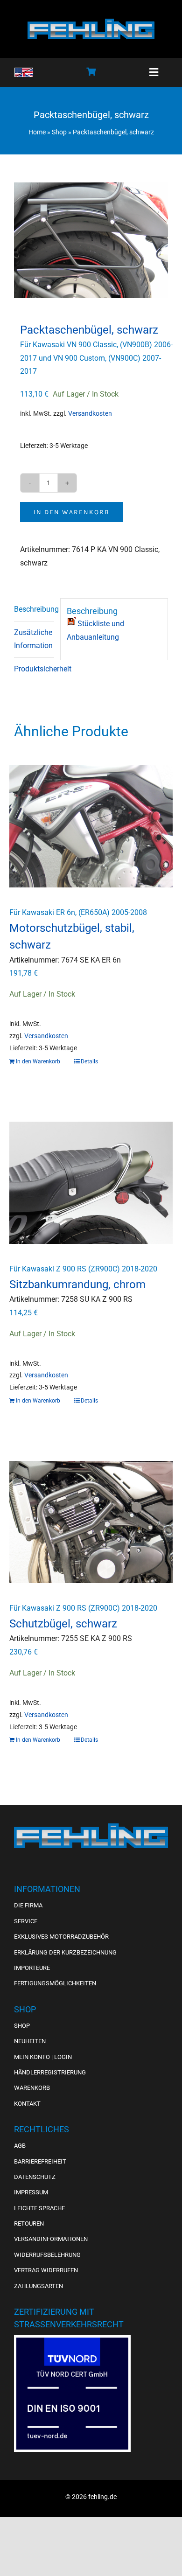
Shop (59, 132)
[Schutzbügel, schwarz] (91, 1522)
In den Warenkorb (72, 512)
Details (89, 1061)
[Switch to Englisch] (24, 72)
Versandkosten (90, 414)
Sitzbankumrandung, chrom (77, 1285)
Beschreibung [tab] (34, 609)
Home (37, 132)
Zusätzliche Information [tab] (33, 639)
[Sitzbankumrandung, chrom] (91, 1183)
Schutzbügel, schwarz (63, 1624)
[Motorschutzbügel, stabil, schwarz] (91, 827)
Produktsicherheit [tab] (34, 669)
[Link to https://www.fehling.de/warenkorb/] (91, 71)
